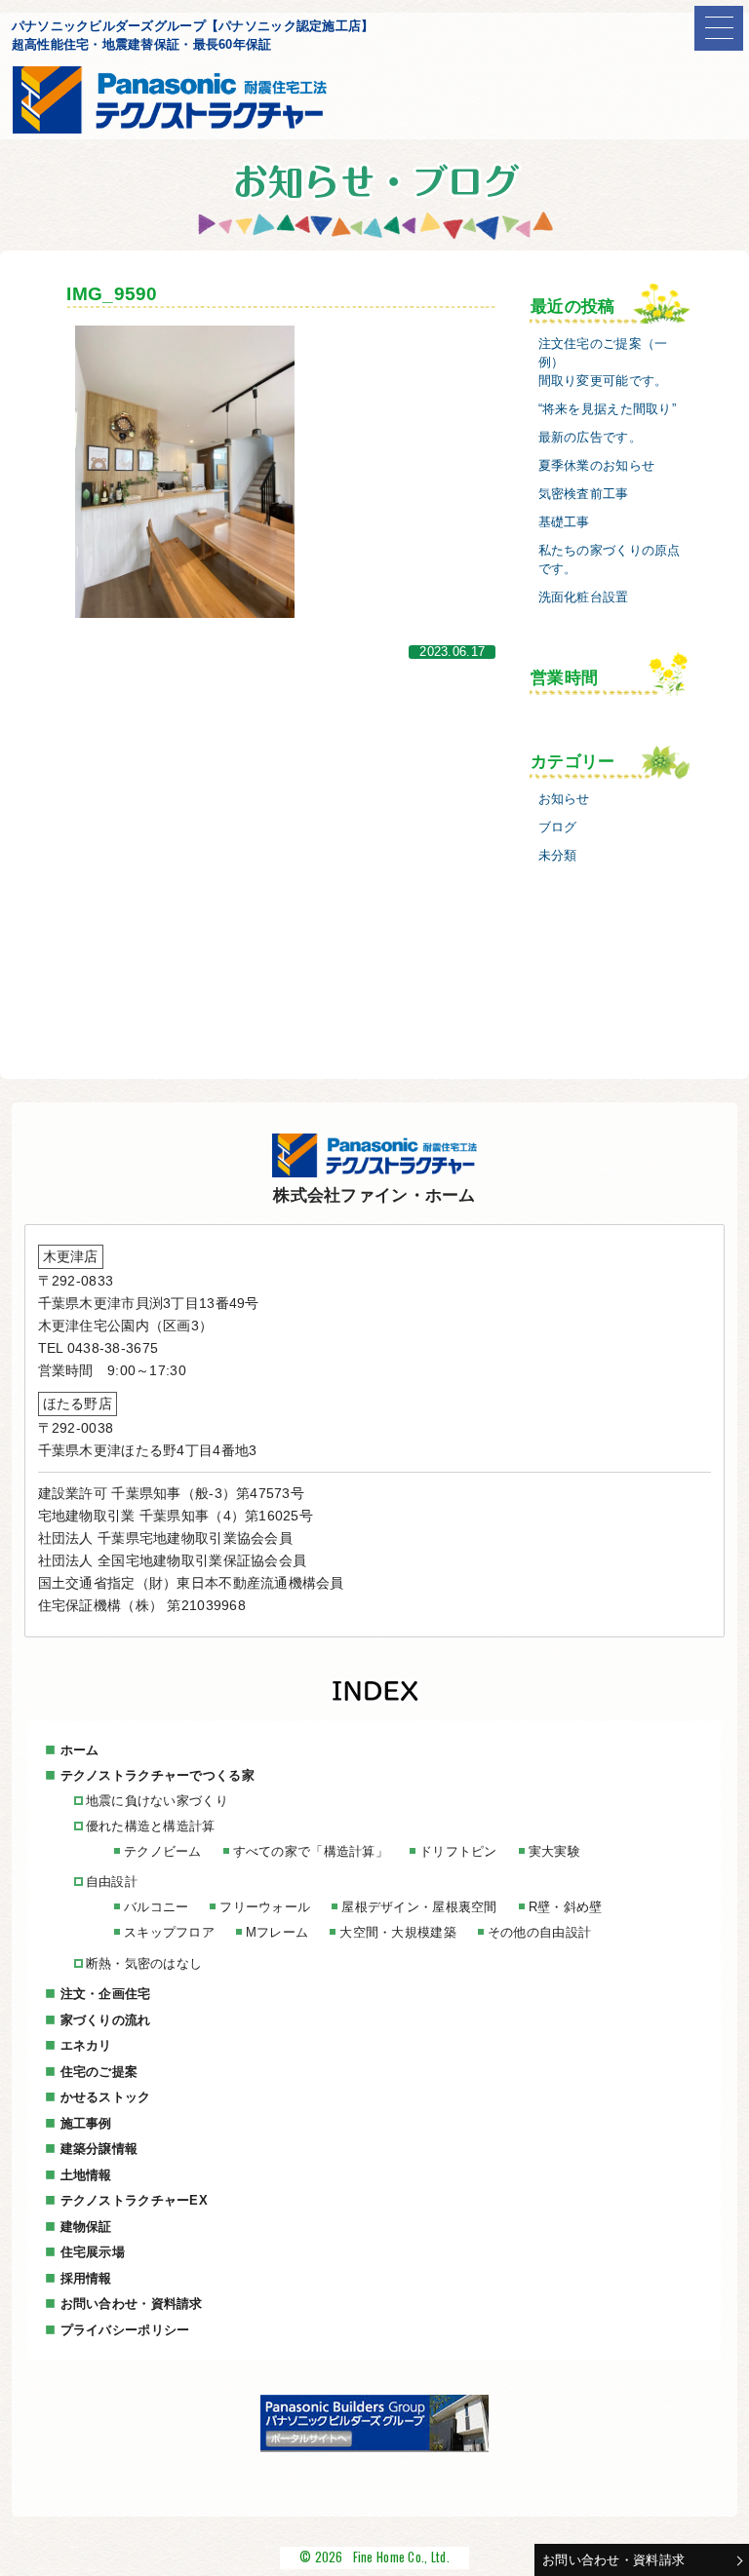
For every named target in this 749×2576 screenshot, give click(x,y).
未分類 (558, 856)
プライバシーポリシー (125, 2330)
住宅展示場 (93, 2252)
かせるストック (106, 2097)
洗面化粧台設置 (584, 597)
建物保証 (86, 2227)
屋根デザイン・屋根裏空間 (419, 1907)
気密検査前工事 (584, 494)
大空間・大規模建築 (398, 1932)
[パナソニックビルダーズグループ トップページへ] (374, 2447)
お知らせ (564, 799)
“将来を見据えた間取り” (607, 409)
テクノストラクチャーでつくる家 (158, 1775)
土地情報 (86, 2175)
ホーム (80, 1750)
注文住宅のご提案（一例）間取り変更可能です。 (603, 363)
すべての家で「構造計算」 (311, 1851)
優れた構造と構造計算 (151, 1826)
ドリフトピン (458, 1851)
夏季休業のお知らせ (597, 466)
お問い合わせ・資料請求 (613, 2560)
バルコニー (156, 1907)
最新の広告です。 (590, 438)
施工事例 (86, 2123)
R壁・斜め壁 (566, 1907)
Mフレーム (277, 1932)
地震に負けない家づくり (157, 1801)
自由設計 (112, 1882)
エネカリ (86, 2045)
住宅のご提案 (99, 2072)
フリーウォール (265, 1907)
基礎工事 (564, 522)
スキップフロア (169, 1932)
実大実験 (554, 1851)
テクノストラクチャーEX (134, 2200)
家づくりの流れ (106, 2020)
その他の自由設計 (539, 1932)
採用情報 (86, 2278)
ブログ (558, 827)
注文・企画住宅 (106, 1994)
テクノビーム (163, 1851)
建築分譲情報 (99, 2149)
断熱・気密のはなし (144, 1963)
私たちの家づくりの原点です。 (610, 560)
